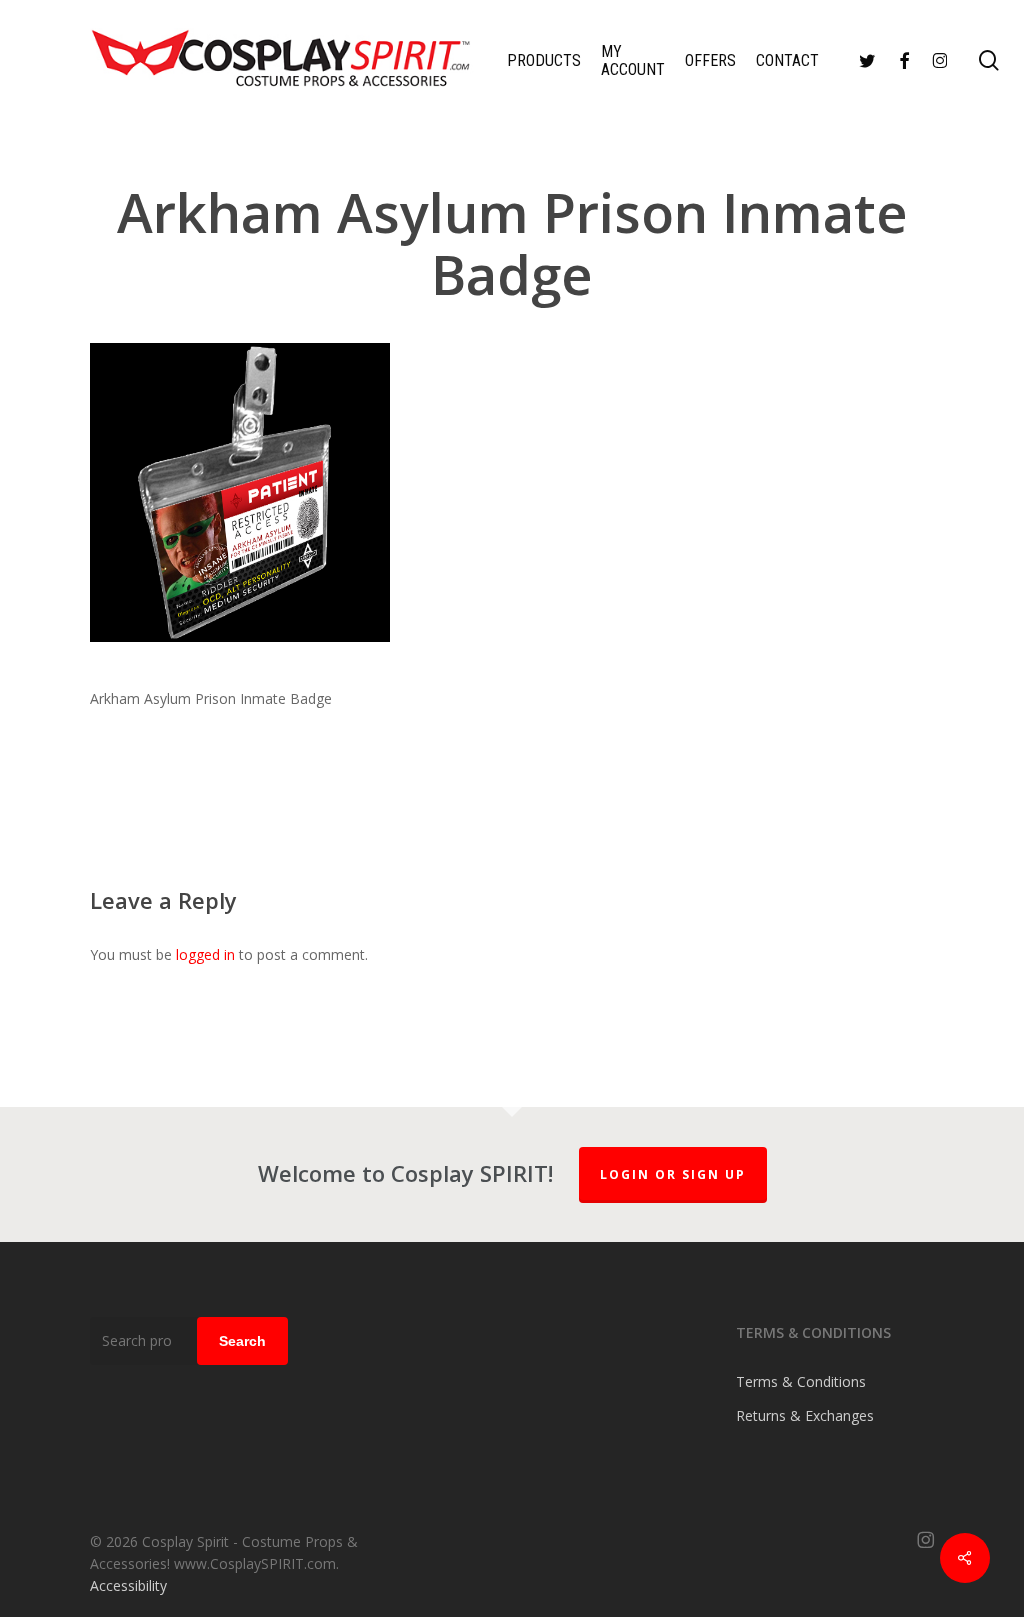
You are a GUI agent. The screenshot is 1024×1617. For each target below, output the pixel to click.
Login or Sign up (673, 1174)
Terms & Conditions (801, 1381)
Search (242, 1341)
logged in (205, 954)
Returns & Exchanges (805, 1415)
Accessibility (128, 1585)
